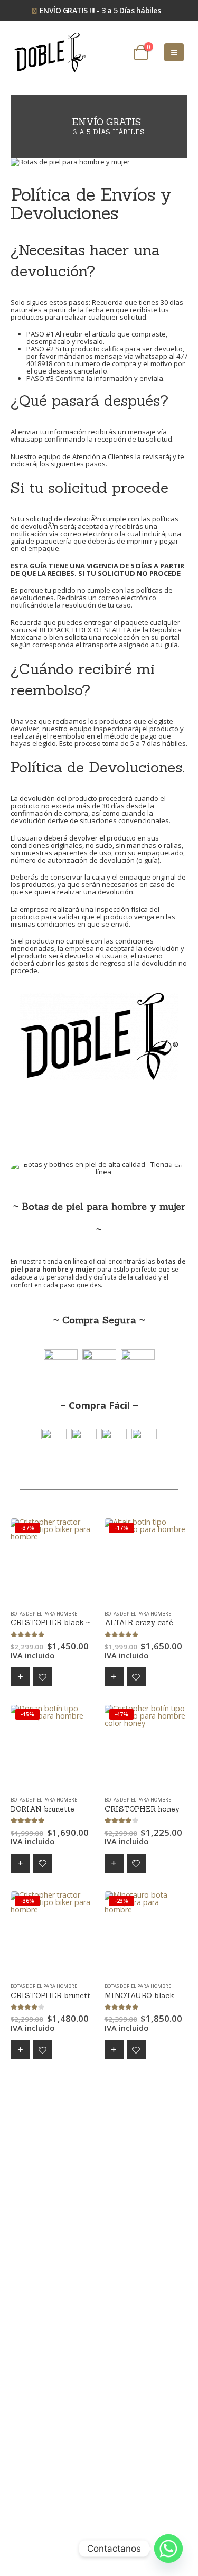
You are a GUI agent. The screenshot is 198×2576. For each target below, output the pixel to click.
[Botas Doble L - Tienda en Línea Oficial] (50, 53)
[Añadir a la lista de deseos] (42, 1677)
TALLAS (20, 1677)
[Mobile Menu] (174, 52)
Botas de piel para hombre (44, 1614)
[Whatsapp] (168, 2549)
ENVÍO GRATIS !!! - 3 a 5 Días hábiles (100, 10)
